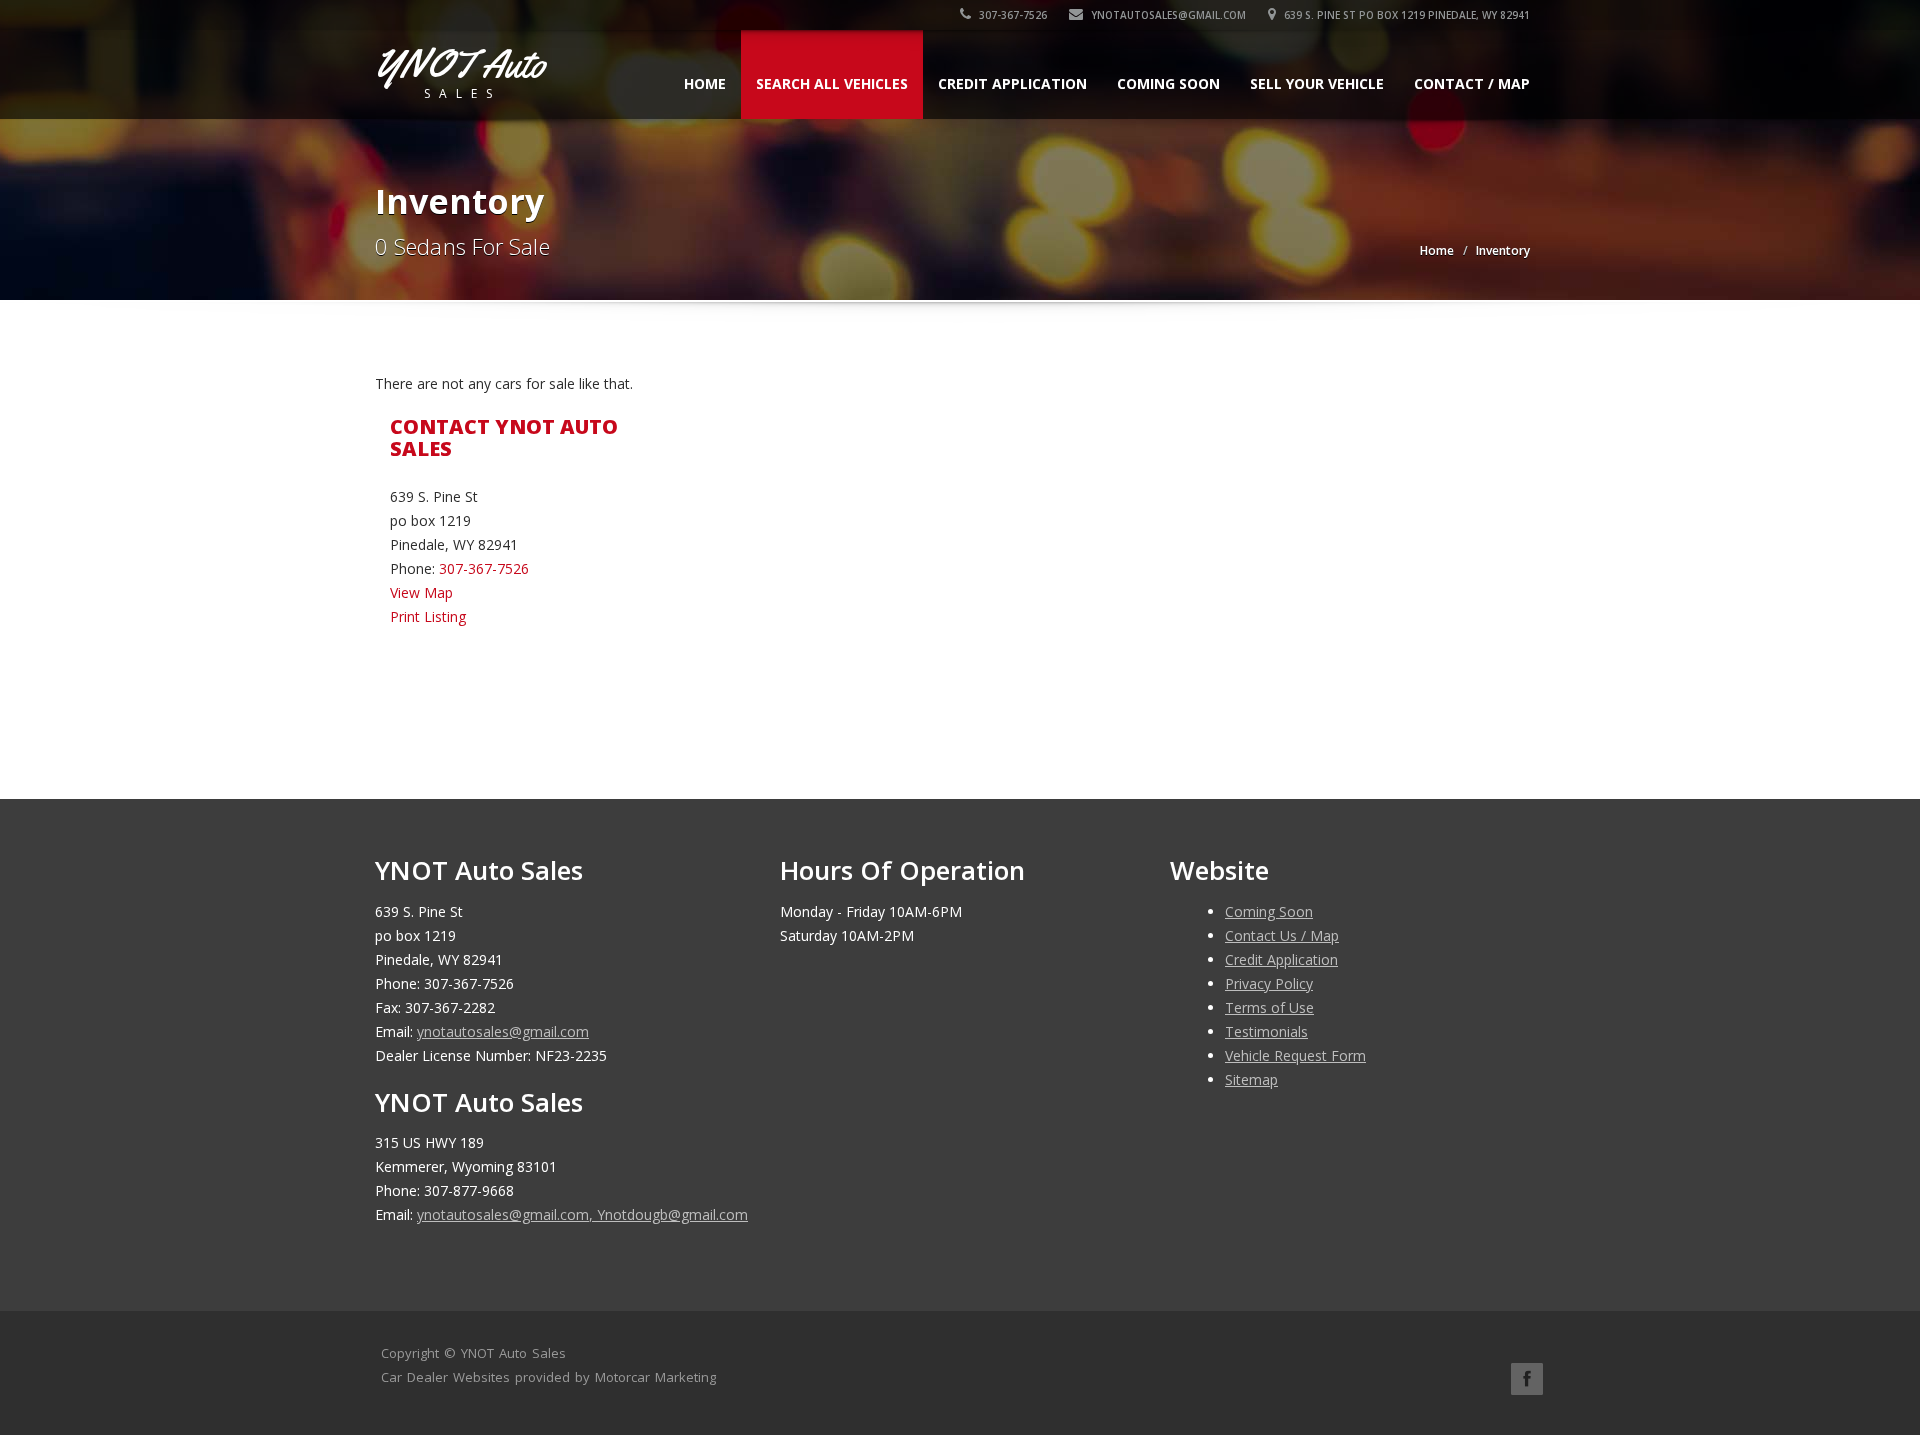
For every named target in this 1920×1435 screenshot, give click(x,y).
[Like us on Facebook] (1527, 1379)
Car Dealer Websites (445, 1377)
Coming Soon (1168, 83)
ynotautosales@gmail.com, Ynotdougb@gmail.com (582, 1214)
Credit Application (1012, 83)
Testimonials (1266, 1031)
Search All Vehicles (832, 83)
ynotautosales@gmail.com (1168, 15)
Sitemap (1251, 1079)
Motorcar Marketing (655, 1377)
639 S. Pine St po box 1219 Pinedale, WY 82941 (1405, 15)
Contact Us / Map (1282, 935)
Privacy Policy (1269, 983)
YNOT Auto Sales (513, 1353)
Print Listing (428, 616)
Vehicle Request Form (1295, 1055)
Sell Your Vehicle (1317, 83)
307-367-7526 (1011, 15)
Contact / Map (1472, 83)
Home (705, 83)
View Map (421, 592)
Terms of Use (1269, 1007)
